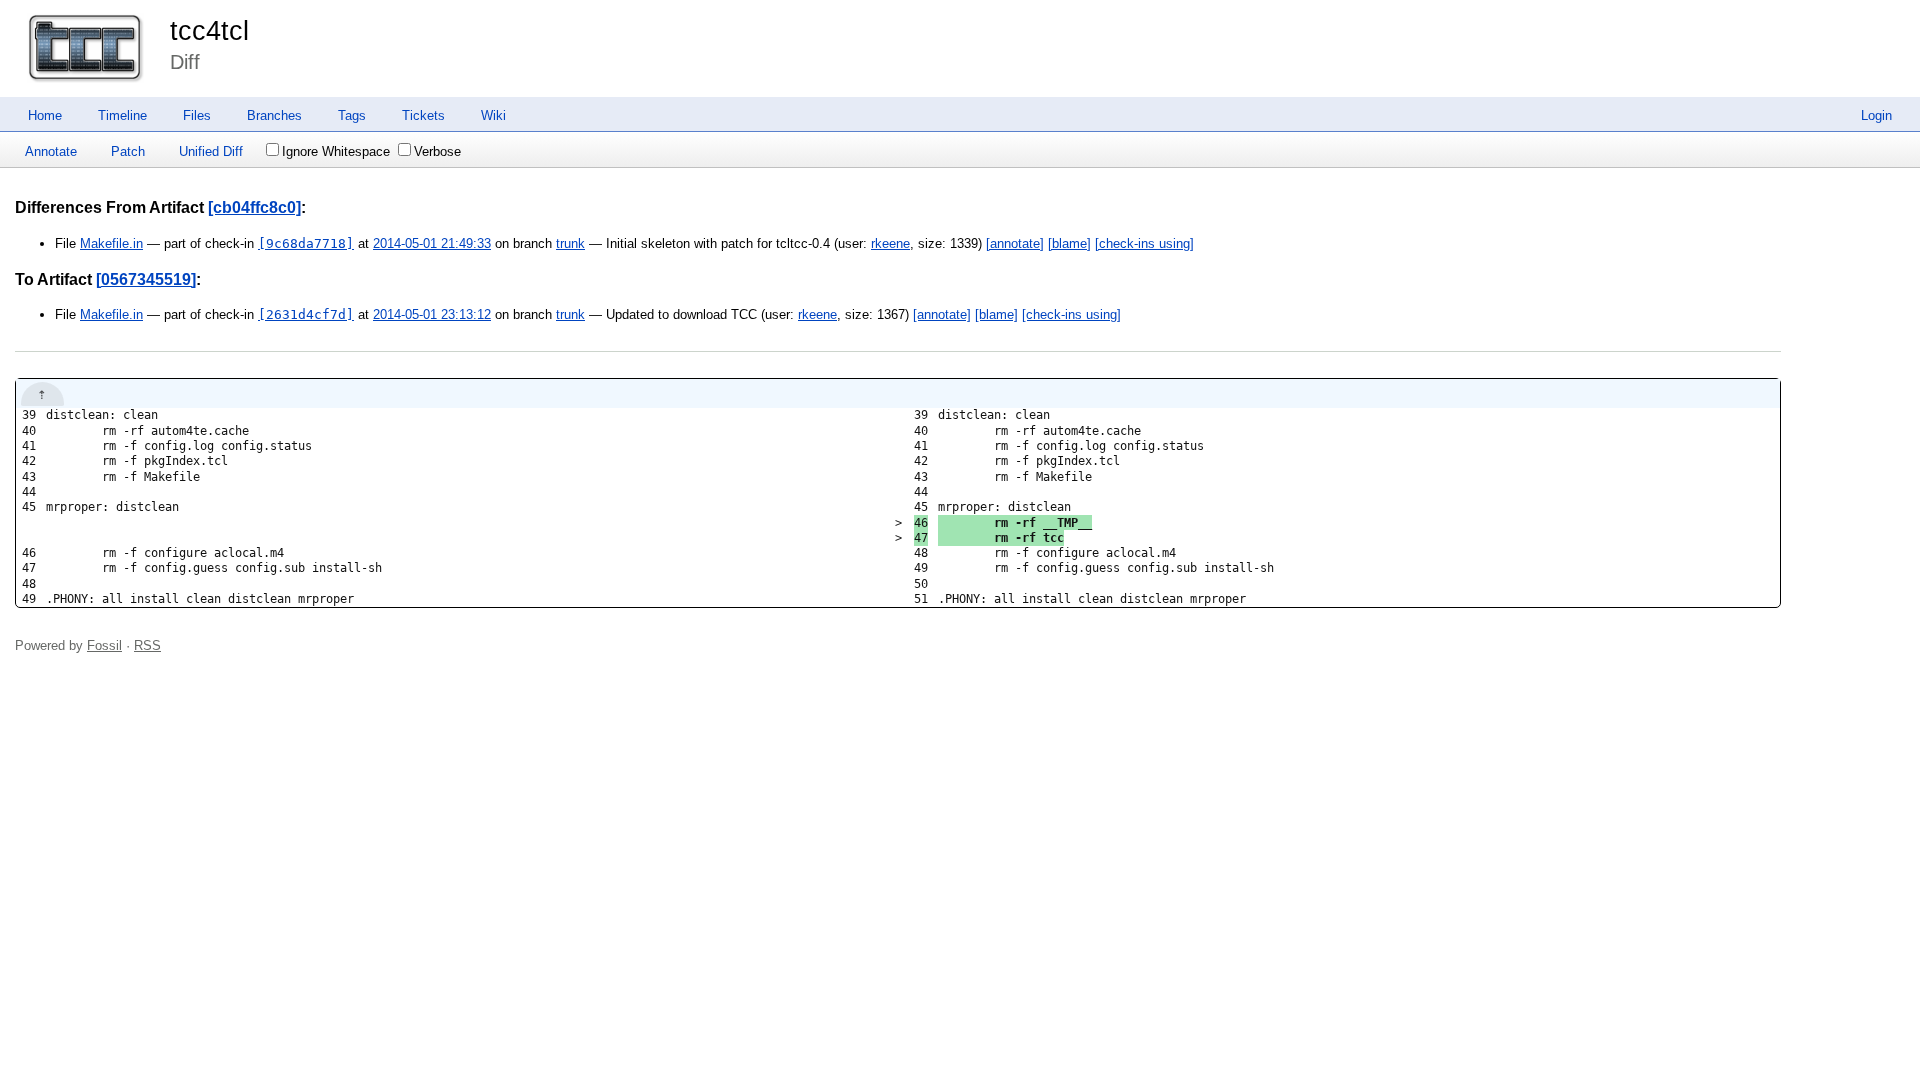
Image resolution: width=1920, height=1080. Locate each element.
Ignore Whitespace (336, 151)
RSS (147, 645)
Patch (128, 151)
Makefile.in (111, 243)
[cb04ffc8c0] (254, 207)
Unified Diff (211, 151)
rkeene (890, 243)
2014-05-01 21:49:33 (432, 243)
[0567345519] (146, 279)
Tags (352, 115)
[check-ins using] (1144, 243)
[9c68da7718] (306, 243)
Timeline (122, 115)
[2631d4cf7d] (306, 314)
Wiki (493, 115)
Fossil (104, 645)
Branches (274, 115)
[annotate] (1015, 243)
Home (45, 115)
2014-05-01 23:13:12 (432, 314)
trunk (570, 243)
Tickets (423, 115)
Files (197, 115)
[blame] (1069, 243)
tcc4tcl (209, 31)
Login (1876, 115)
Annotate (51, 151)
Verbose (437, 151)
